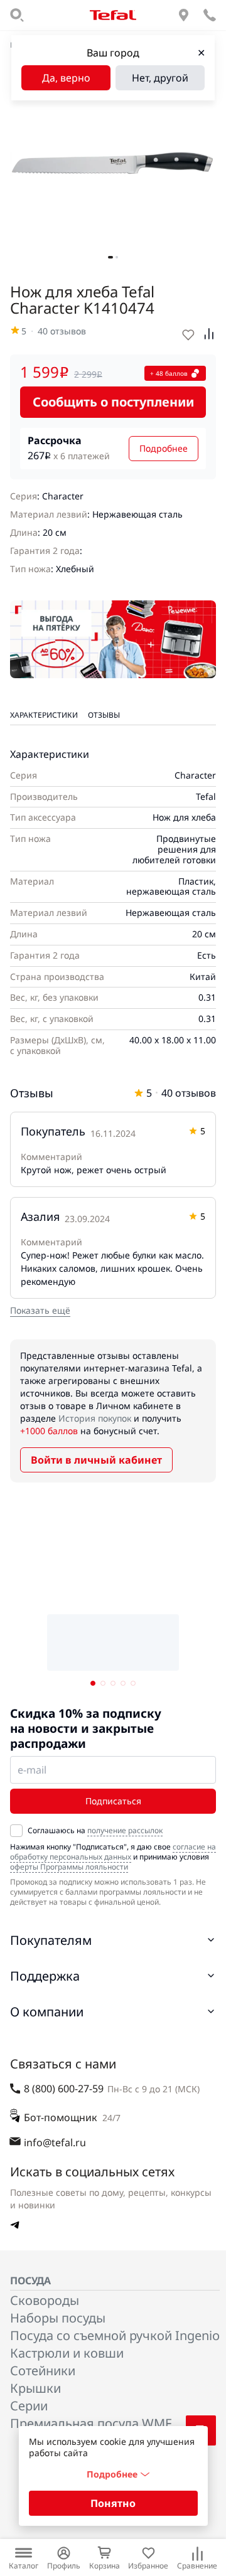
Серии (29, 2406)
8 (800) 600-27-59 (64, 2089)
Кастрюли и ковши (67, 2353)
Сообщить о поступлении (113, 402)
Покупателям (51, 1940)
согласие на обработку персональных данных (113, 1852)
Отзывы (104, 715)
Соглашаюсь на (95, 1831)
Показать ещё (40, 1310)
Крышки (35, 2388)
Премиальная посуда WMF (91, 2423)
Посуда (30, 2281)
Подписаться (113, 1801)
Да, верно (66, 78)
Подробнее (164, 448)
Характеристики (44, 715)
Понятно (113, 2503)
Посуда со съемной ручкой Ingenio (115, 2335)
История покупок (95, 1418)
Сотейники (43, 2371)
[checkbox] (16, 1831)
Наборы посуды (58, 2318)
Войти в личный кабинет (96, 1460)
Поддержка (45, 1976)
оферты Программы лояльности (69, 1867)
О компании (47, 2012)
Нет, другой (160, 78)
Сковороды (45, 2300)
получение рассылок (125, 1830)
